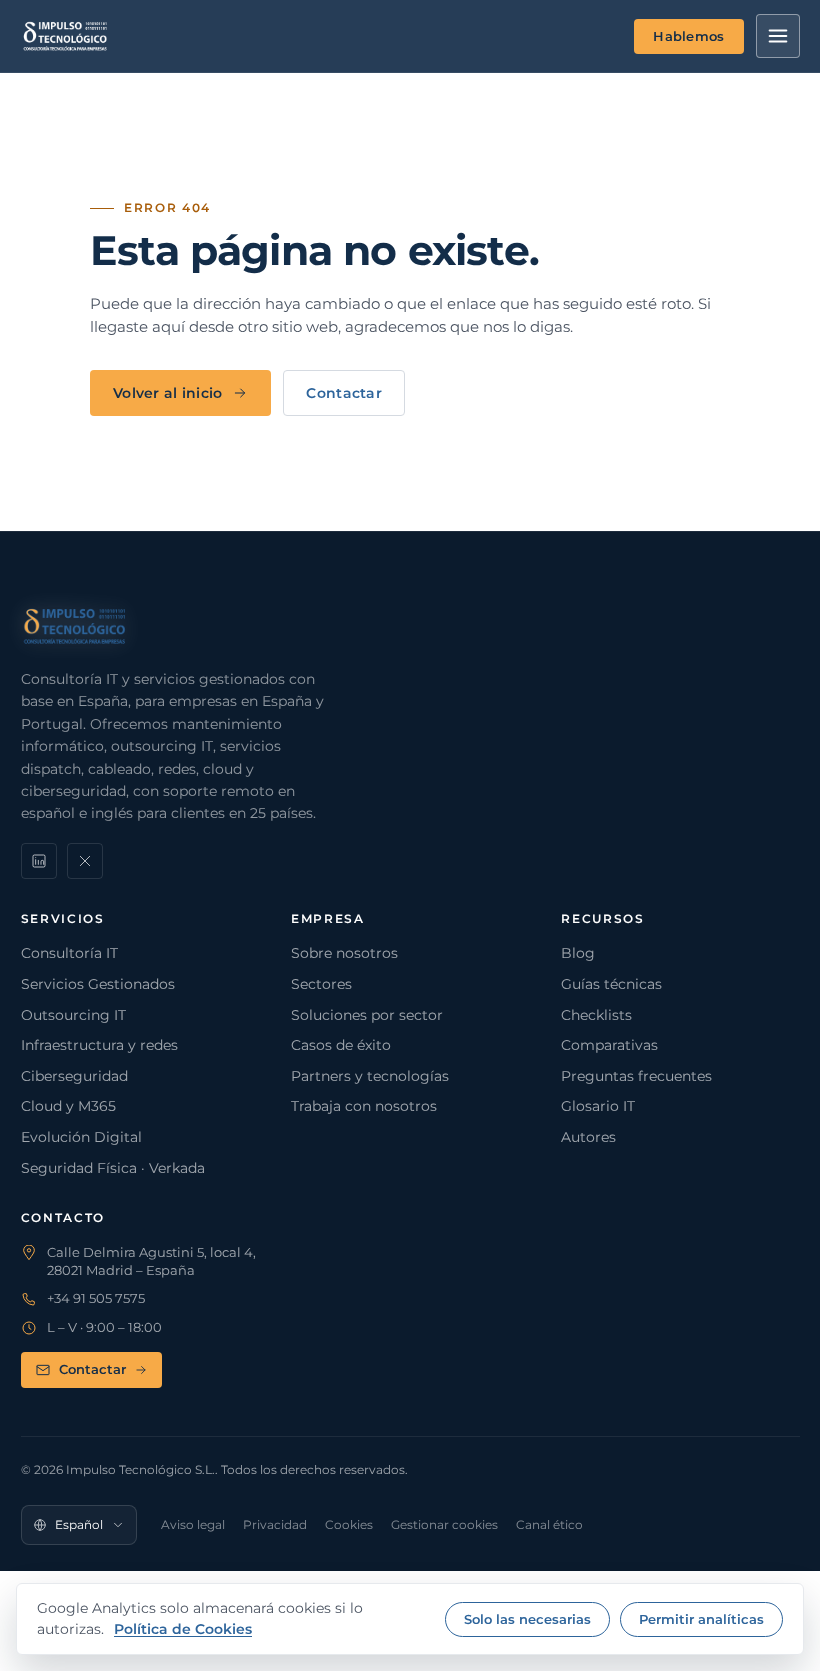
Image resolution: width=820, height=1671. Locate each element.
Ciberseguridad (74, 1076)
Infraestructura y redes (99, 1045)
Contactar (344, 393)
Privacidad (275, 1524)
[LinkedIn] (39, 861)
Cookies (349, 1524)
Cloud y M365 (68, 1106)
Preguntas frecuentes (636, 1076)
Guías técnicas (611, 984)
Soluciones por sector (367, 1015)
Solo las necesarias (527, 1619)
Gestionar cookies (444, 1524)
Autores (588, 1137)
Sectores (321, 984)
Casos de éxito (341, 1045)
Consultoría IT (69, 953)
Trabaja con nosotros (364, 1106)
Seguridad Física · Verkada (113, 1168)
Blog (578, 953)
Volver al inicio (167, 393)
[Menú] (778, 36)
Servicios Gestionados (98, 984)
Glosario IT (598, 1106)
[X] (85, 861)
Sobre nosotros (344, 953)
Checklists (596, 1015)
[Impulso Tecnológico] (65, 36)
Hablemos (688, 36)
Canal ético (549, 1524)
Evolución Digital (81, 1137)
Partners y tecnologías (370, 1076)
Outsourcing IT (73, 1015)
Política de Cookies (183, 1629)
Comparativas (609, 1045)
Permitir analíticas (701, 1619)
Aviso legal (193, 1524)
